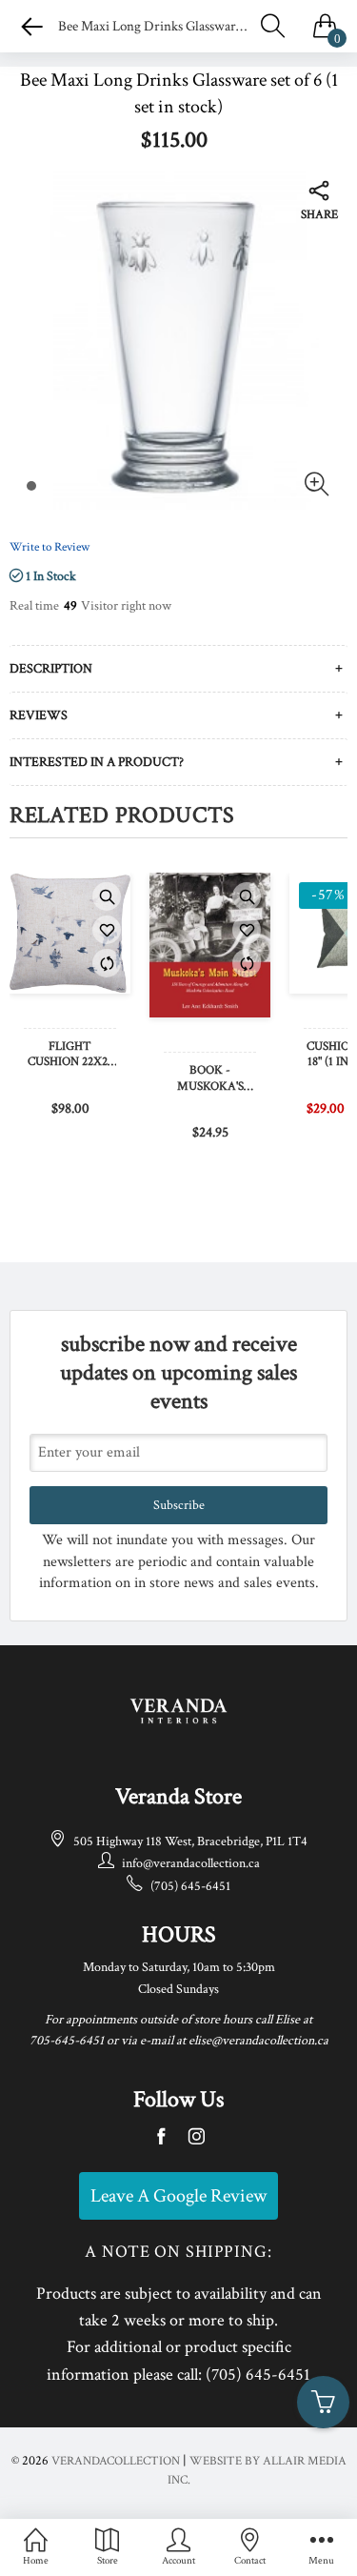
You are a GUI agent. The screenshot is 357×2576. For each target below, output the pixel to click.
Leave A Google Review (178, 2196)
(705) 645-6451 (190, 1886)
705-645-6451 (67, 2041)
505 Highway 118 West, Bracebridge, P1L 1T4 (190, 1841)
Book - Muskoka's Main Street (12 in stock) (210, 1079)
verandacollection (116, 2461)
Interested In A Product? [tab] (97, 762)
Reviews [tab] (39, 715)
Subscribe (179, 1505)
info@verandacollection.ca (191, 1863)
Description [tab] (51, 669)
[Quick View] (107, 896)
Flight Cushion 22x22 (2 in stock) (70, 1056)
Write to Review (50, 547)
